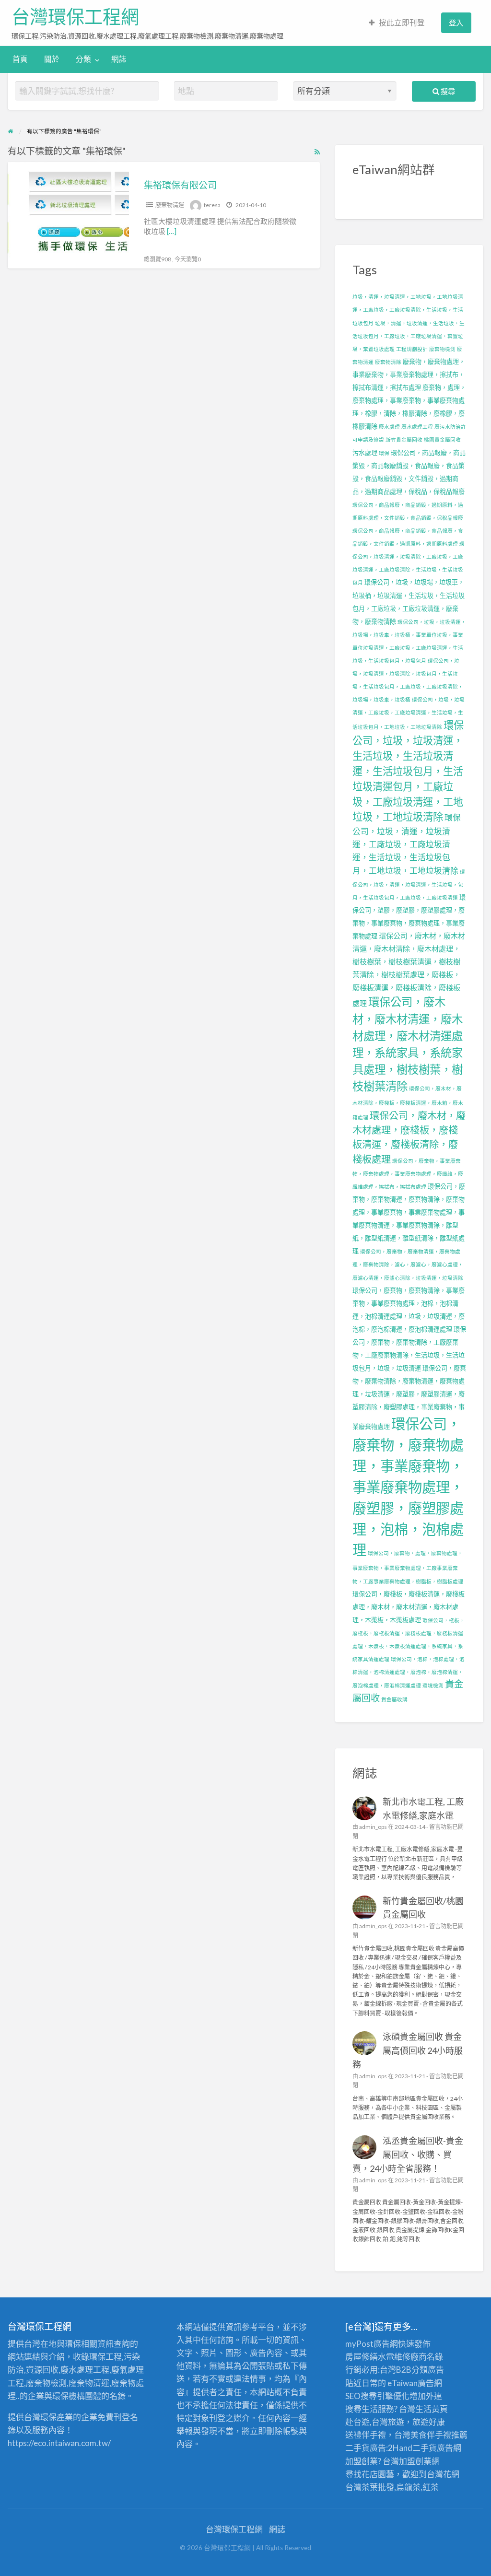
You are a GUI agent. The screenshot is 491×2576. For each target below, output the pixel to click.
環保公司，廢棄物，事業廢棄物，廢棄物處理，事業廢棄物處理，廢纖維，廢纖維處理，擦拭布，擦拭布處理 (408, 1174)
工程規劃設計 (412, 349)
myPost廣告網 (372, 2344)
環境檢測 (433, 1685)
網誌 (119, 59)
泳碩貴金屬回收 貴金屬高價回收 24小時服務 (408, 2050)
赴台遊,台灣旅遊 (375, 2422)
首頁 (20, 59)
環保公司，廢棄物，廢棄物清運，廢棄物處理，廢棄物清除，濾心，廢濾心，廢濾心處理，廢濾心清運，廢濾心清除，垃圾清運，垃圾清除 (408, 1264)
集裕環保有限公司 (180, 185)
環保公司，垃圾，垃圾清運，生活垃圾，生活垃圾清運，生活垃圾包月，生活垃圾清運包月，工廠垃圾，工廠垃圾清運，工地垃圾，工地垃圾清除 (408, 771)
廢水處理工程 (417, 427)
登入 (456, 23)
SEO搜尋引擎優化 (377, 2396)
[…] (172, 231)
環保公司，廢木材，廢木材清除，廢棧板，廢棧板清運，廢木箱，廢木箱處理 (408, 1102)
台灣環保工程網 (75, 17)
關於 (52, 59)
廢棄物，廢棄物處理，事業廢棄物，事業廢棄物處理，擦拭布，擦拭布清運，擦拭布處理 (409, 375)
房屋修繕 (362, 2357)
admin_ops (373, 1827)
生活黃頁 (432, 2409)
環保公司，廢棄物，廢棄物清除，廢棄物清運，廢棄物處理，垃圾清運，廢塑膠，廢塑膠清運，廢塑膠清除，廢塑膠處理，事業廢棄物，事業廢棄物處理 (409, 1397)
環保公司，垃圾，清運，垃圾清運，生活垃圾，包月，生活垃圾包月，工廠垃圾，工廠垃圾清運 (409, 884)
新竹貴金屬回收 (404, 439)
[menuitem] (397, 23)
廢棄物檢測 (442, 349)
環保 (384, 453)
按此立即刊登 (402, 23)
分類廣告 (428, 2370)
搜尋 (447, 91)
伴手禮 (439, 2435)
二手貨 (425, 2448)
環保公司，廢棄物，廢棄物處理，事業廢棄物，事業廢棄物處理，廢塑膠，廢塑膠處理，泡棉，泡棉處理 (408, 1487)
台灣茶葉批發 (370, 2487)
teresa (212, 205)
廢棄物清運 (170, 205)
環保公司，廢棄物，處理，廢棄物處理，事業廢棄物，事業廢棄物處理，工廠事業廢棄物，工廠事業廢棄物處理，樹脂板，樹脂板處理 (408, 1567)
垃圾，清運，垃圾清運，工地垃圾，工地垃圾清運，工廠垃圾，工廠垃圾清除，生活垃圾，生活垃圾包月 (408, 310)
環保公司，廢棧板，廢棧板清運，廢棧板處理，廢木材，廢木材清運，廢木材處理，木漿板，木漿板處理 (409, 1607)
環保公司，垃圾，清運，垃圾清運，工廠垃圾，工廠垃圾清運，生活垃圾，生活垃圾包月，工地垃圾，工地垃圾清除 (407, 844)
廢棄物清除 (388, 362)
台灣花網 (443, 2474)
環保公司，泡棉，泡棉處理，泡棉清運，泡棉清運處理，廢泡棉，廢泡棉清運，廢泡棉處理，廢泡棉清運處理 (409, 1672)
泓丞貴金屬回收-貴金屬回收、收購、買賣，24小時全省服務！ (408, 2154)
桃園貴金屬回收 (442, 439)
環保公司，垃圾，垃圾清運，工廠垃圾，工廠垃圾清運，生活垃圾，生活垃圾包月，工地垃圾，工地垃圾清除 (409, 713)
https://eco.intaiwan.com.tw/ (59, 2443)
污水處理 (365, 453)
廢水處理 (389, 427)
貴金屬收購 (394, 1699)
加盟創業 (415, 2461)
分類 (83, 59)
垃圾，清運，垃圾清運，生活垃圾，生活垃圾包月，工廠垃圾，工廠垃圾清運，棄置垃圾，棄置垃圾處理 (409, 336)
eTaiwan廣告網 (415, 2383)
